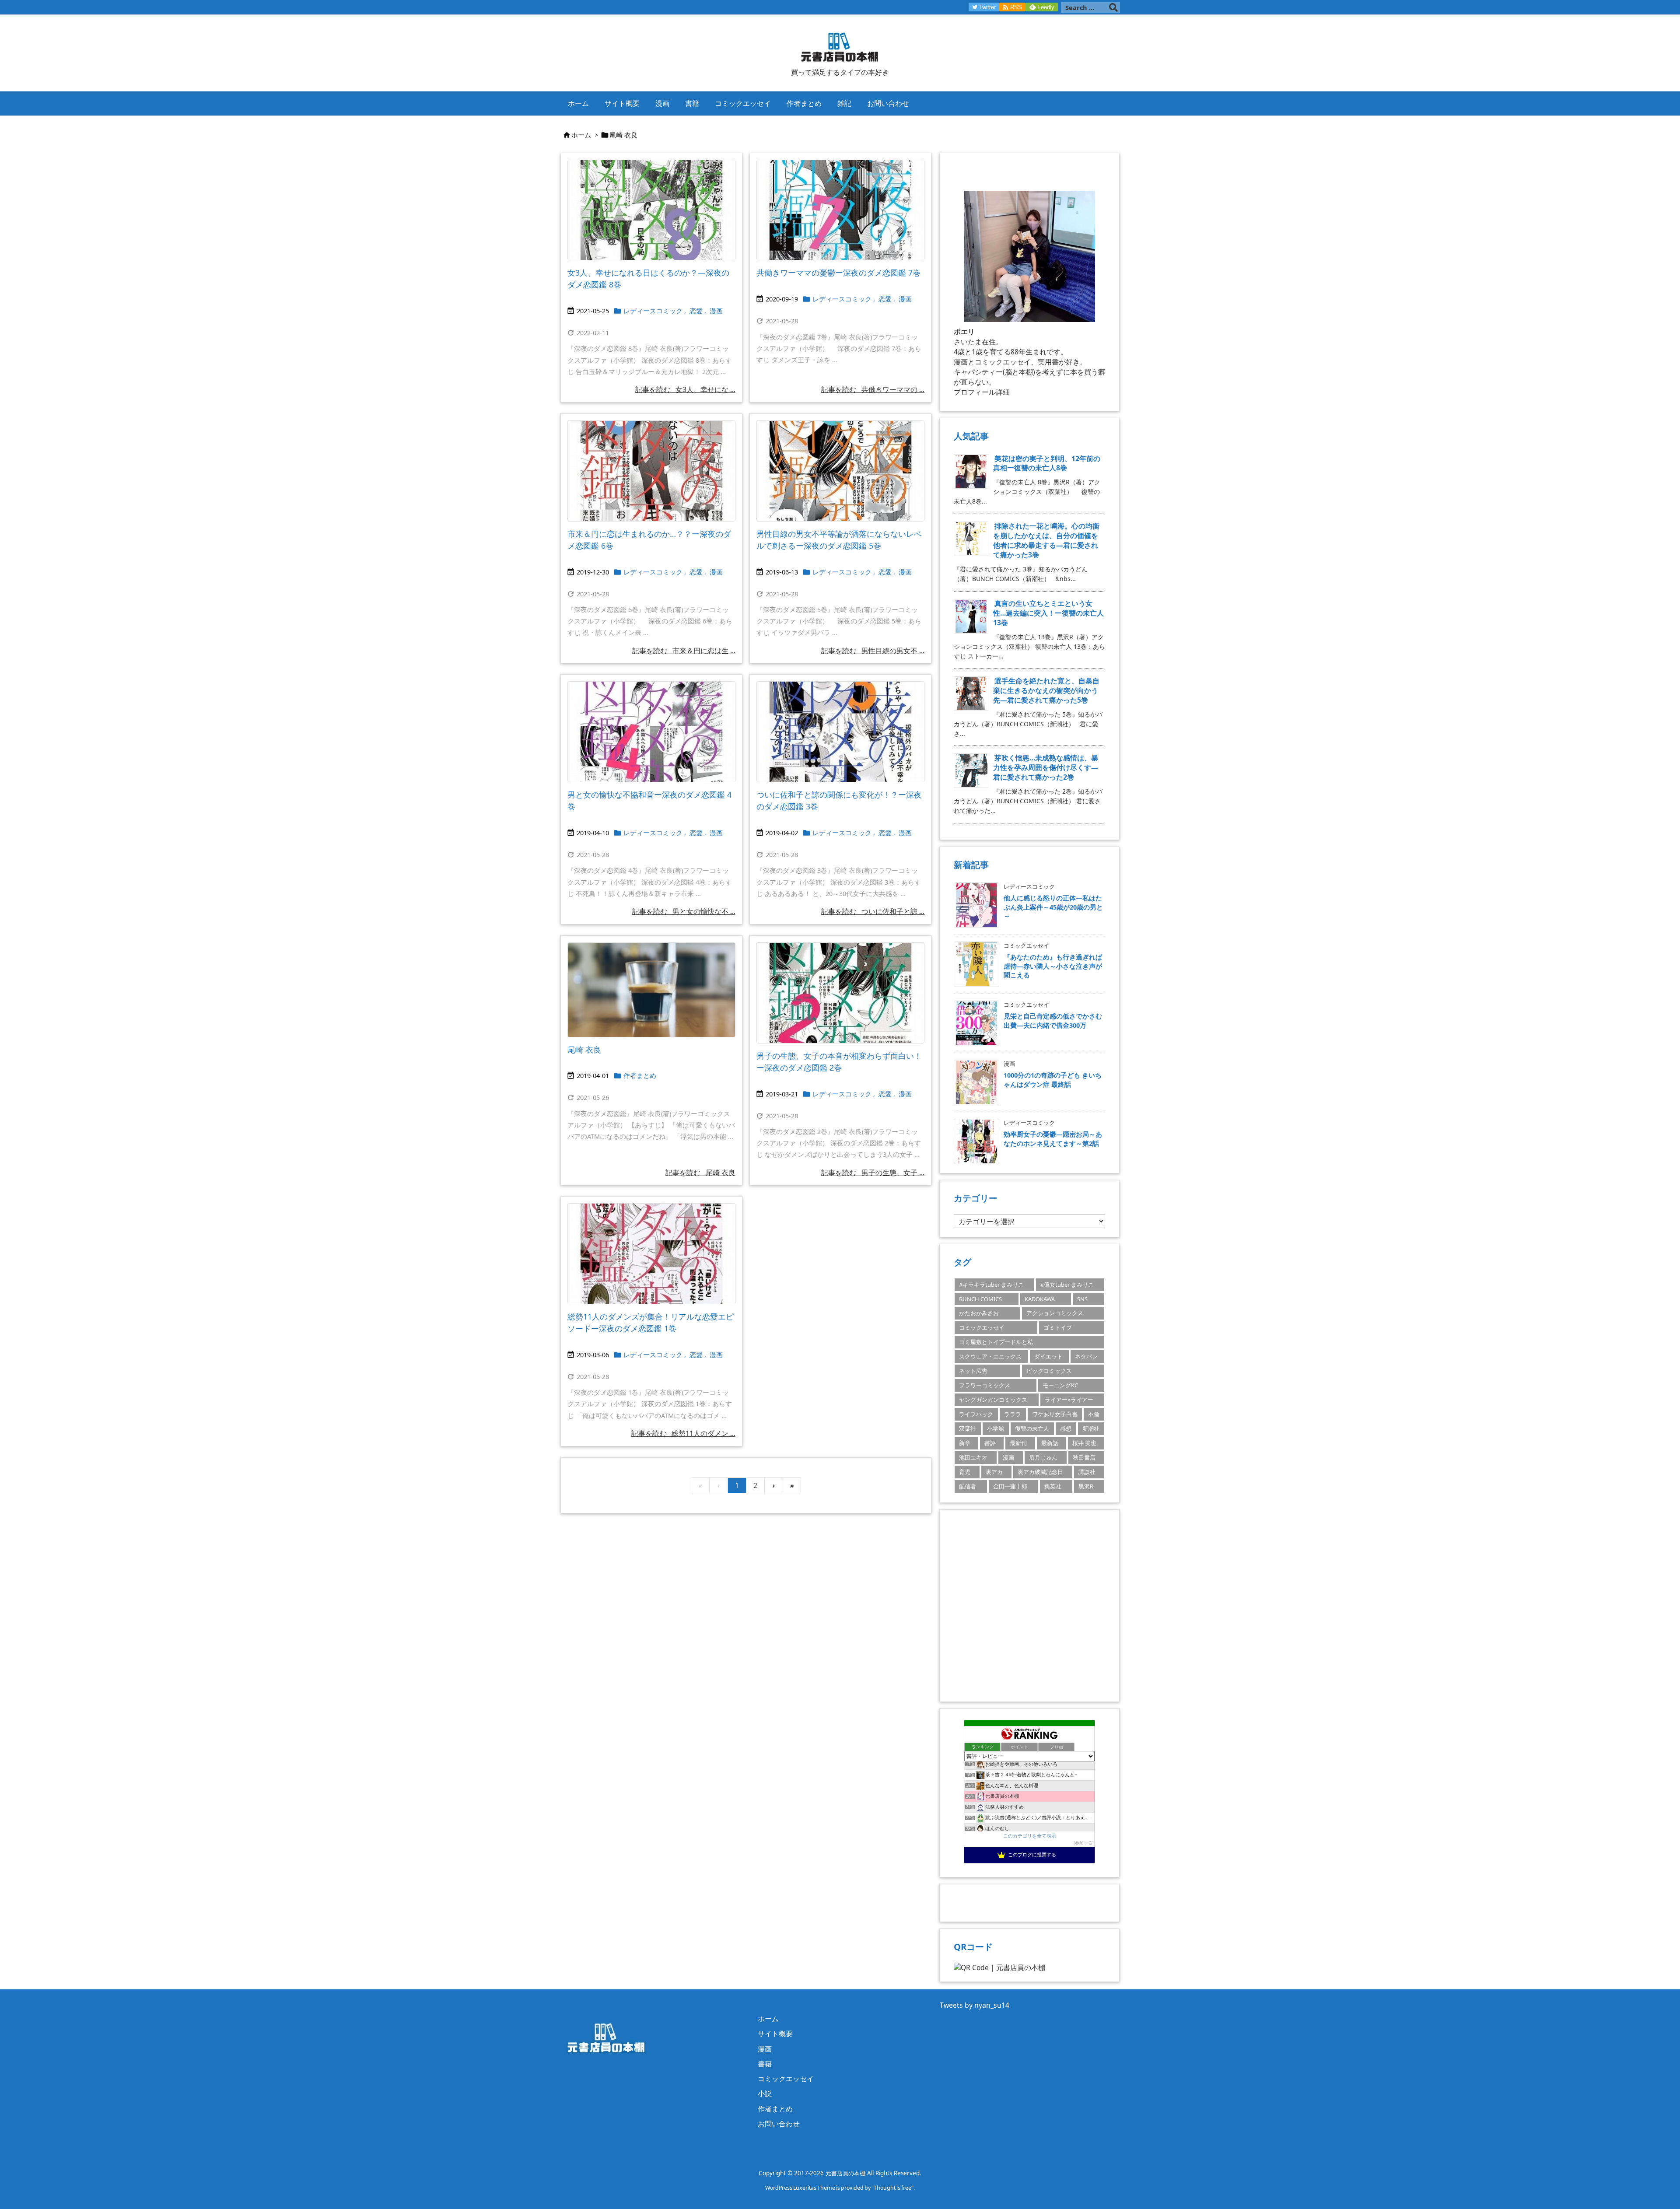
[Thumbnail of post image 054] (651, 990)
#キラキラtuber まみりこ (991, 1285)
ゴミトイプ (1058, 1327)
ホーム (581, 135)
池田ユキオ (973, 1457)
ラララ (1013, 1414)
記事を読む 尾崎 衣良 (700, 1173)
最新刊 (1018, 1443)
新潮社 (1091, 1428)
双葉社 (968, 1428)
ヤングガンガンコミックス (993, 1400)
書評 (990, 1443)
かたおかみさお (979, 1313)
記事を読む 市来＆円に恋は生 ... (684, 651)
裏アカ (994, 1472)
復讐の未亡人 (1032, 1428)
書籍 (765, 2064)
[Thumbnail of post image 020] (651, 732)
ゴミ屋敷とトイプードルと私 (996, 1342)
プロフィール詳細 (982, 392)
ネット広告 (973, 1371)
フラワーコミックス (985, 1385)
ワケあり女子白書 (1055, 1414)
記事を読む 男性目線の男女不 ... (873, 651)
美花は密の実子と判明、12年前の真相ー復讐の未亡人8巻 (1047, 463)
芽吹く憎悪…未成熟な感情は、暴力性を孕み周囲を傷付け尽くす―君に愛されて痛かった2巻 (1046, 767)
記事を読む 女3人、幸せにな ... (685, 389)
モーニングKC (1060, 1385)
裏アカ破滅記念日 (1040, 1472)
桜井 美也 (1084, 1443)
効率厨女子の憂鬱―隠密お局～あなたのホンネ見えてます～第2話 (1053, 1138)
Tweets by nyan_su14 (975, 2005)
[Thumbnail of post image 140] (840, 732)
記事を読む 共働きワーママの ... (873, 389)
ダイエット (1048, 1356)
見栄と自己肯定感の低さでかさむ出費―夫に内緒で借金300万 (1053, 1020)
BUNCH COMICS (980, 1299)
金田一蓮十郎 (1010, 1486)
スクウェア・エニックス (990, 1356)
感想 (1066, 1428)
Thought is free (892, 2188)
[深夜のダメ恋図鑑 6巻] (651, 471)
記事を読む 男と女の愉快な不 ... (684, 911)
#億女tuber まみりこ (1067, 1285)
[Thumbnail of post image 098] (840, 471)
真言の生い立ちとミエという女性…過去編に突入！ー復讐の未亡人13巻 (1048, 613)
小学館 (996, 1428)
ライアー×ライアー (1069, 1400)
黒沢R (1086, 1486)
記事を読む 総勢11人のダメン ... (683, 1433)
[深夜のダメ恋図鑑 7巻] (840, 210)
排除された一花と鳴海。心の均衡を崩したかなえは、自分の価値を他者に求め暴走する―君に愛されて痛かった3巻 (1046, 540)
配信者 (968, 1486)
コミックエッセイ (982, 1327)
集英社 (1053, 1486)
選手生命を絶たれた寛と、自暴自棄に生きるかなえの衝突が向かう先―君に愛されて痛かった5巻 (1046, 690)
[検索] (1113, 7)
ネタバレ (1086, 1356)
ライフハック (976, 1414)
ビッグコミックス (1049, 1371)
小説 (765, 2093)
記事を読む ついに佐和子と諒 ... (873, 911)
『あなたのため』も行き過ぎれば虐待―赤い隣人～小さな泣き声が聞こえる (1053, 966)
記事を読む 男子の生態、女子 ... (873, 1173)
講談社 (1087, 1472)
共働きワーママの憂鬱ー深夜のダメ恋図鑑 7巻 (838, 273)
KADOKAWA (1040, 1299)
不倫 (1094, 1414)
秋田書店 (1084, 1457)
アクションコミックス (1055, 1313)
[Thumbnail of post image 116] (840, 993)
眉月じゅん (1043, 1457)
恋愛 (696, 311)
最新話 (1050, 1443)
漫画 (716, 311)
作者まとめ (640, 1075)
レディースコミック (653, 311)
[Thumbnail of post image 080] (651, 210)
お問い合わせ (779, 2124)
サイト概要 (775, 2034)
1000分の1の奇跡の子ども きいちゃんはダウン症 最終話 (1053, 1079)
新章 (965, 1443)
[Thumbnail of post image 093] (651, 1254)
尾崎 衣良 (584, 1050)
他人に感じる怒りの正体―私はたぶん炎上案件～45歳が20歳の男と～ (1053, 907)
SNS (1082, 1299)
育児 (965, 1472)
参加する (1084, 1843)
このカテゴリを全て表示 (1030, 1836)
